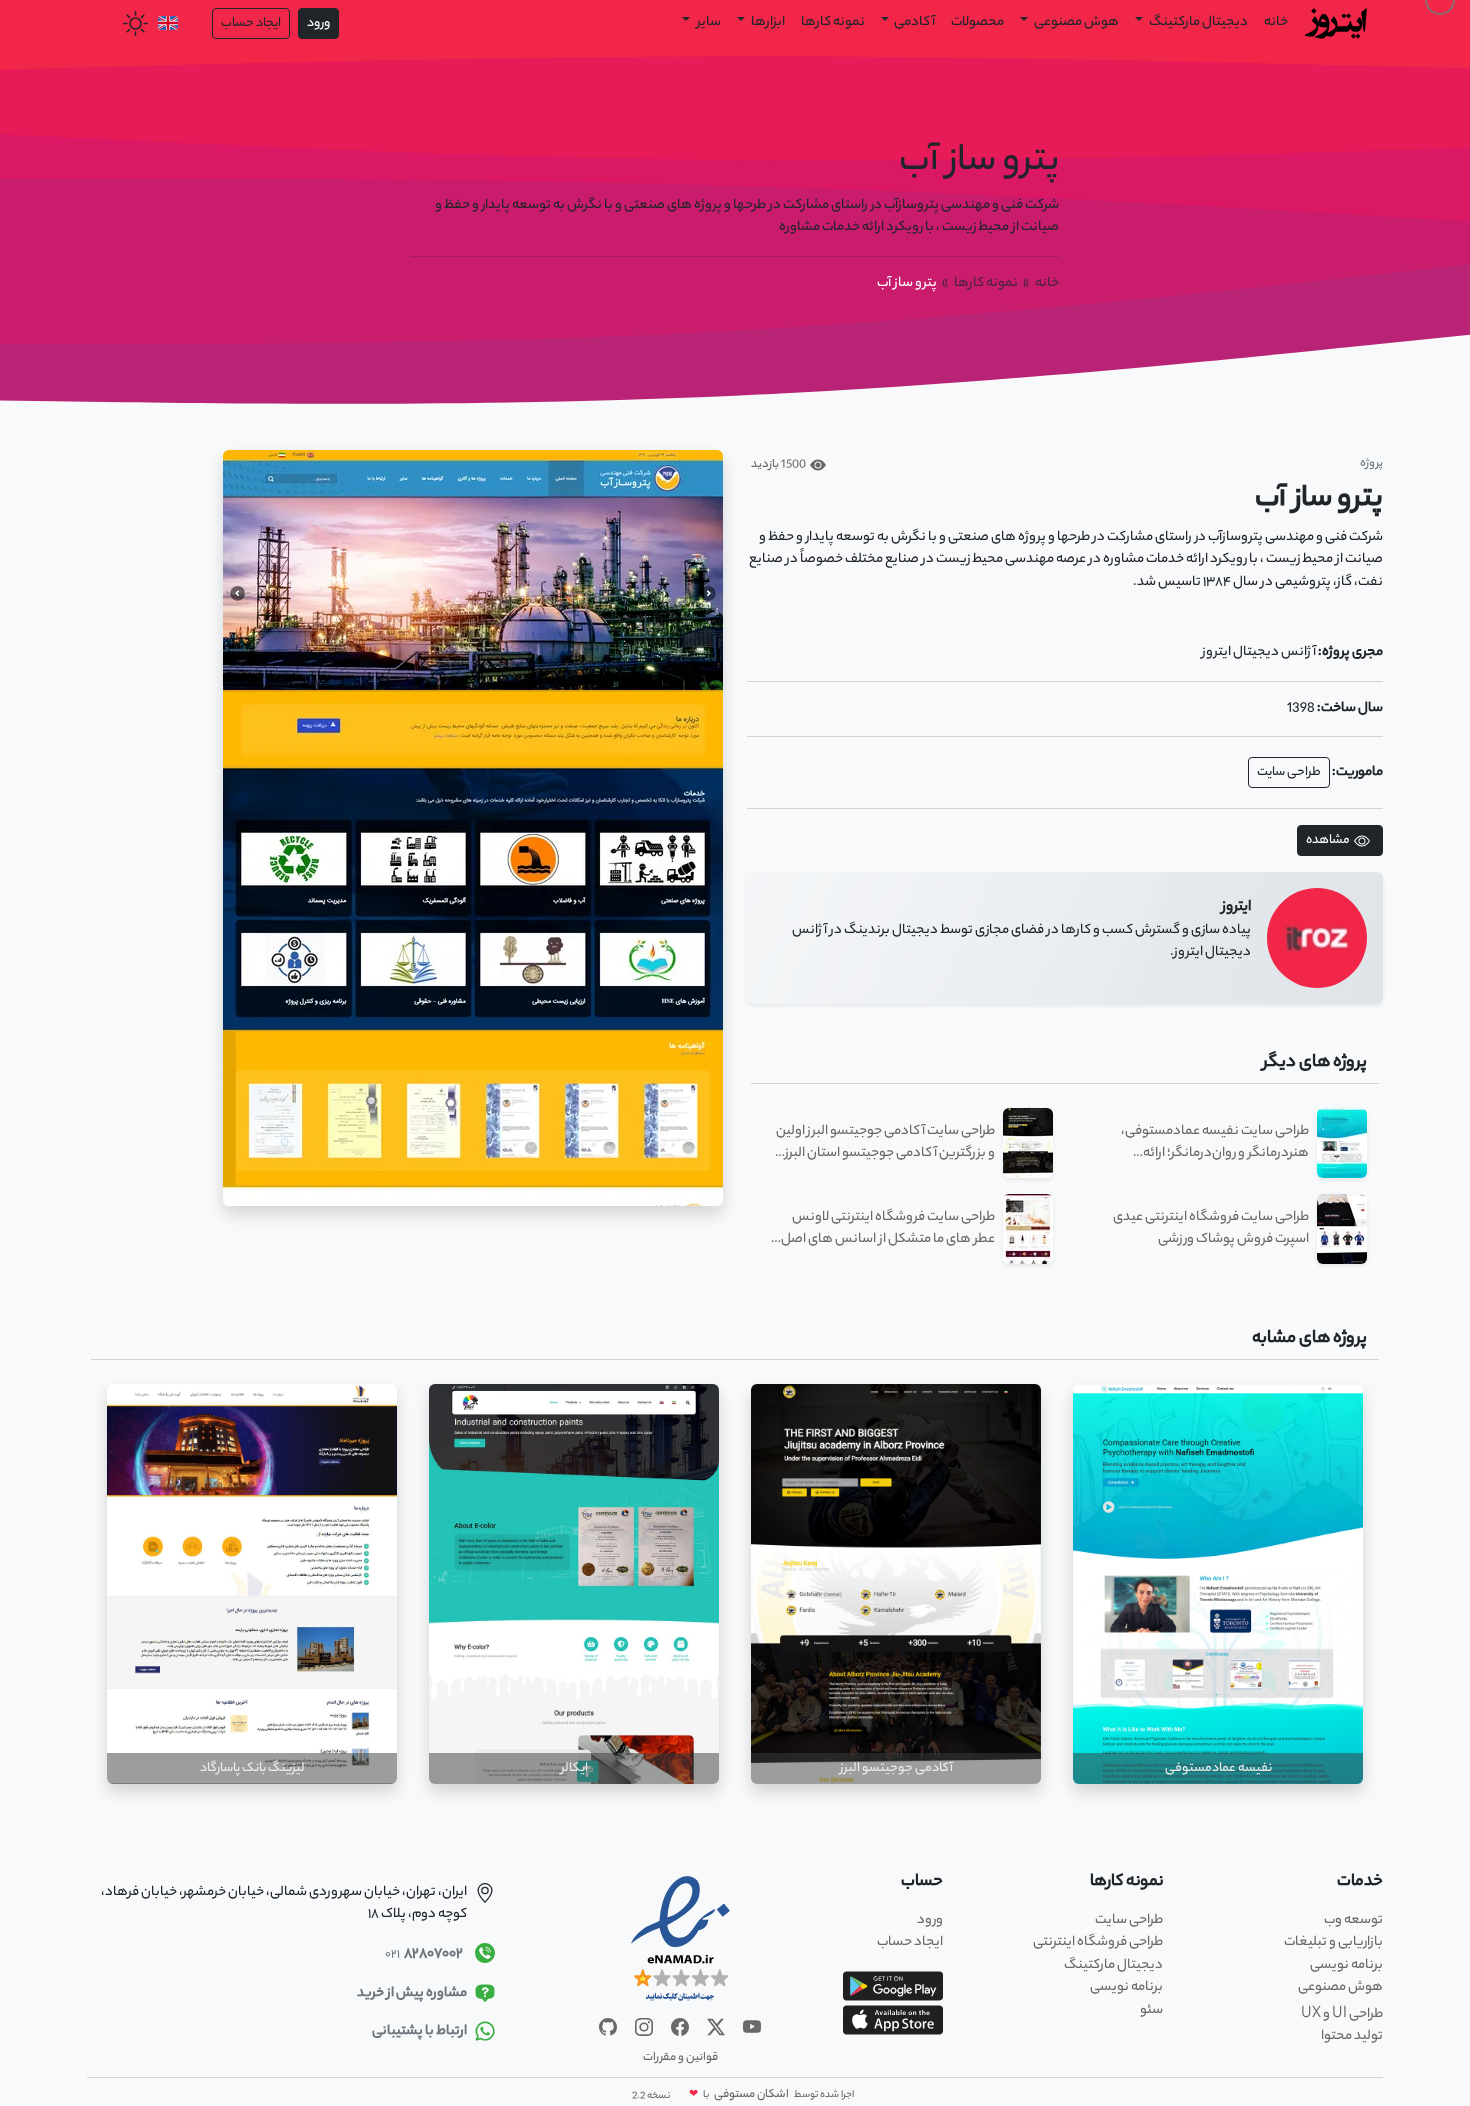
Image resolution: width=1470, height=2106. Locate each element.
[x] (715, 2026)
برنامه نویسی (1346, 1965)
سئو (1151, 2010)
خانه (1276, 22)
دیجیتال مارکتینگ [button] (1197, 22)
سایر (707, 22)
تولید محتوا (1352, 2036)
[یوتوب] (751, 2026)
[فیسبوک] (679, 2026)
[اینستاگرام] (643, 2026)
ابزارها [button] (767, 22)
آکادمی (913, 22)
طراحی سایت (1289, 772)
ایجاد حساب (251, 23)
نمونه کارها (833, 22)
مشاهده (1328, 840)
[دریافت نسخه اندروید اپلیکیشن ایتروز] (893, 1985)
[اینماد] (680, 1940)
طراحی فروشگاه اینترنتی (1098, 1942)
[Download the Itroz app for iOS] (893, 2019)
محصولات (977, 22)
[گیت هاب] (608, 2026)
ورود (318, 23)
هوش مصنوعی (1075, 22)
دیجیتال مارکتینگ (1113, 1965)
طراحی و (1342, 2014)
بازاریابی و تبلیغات (1333, 1942)
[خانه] (1337, 21)
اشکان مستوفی (750, 2095)
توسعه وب (1353, 1920)
